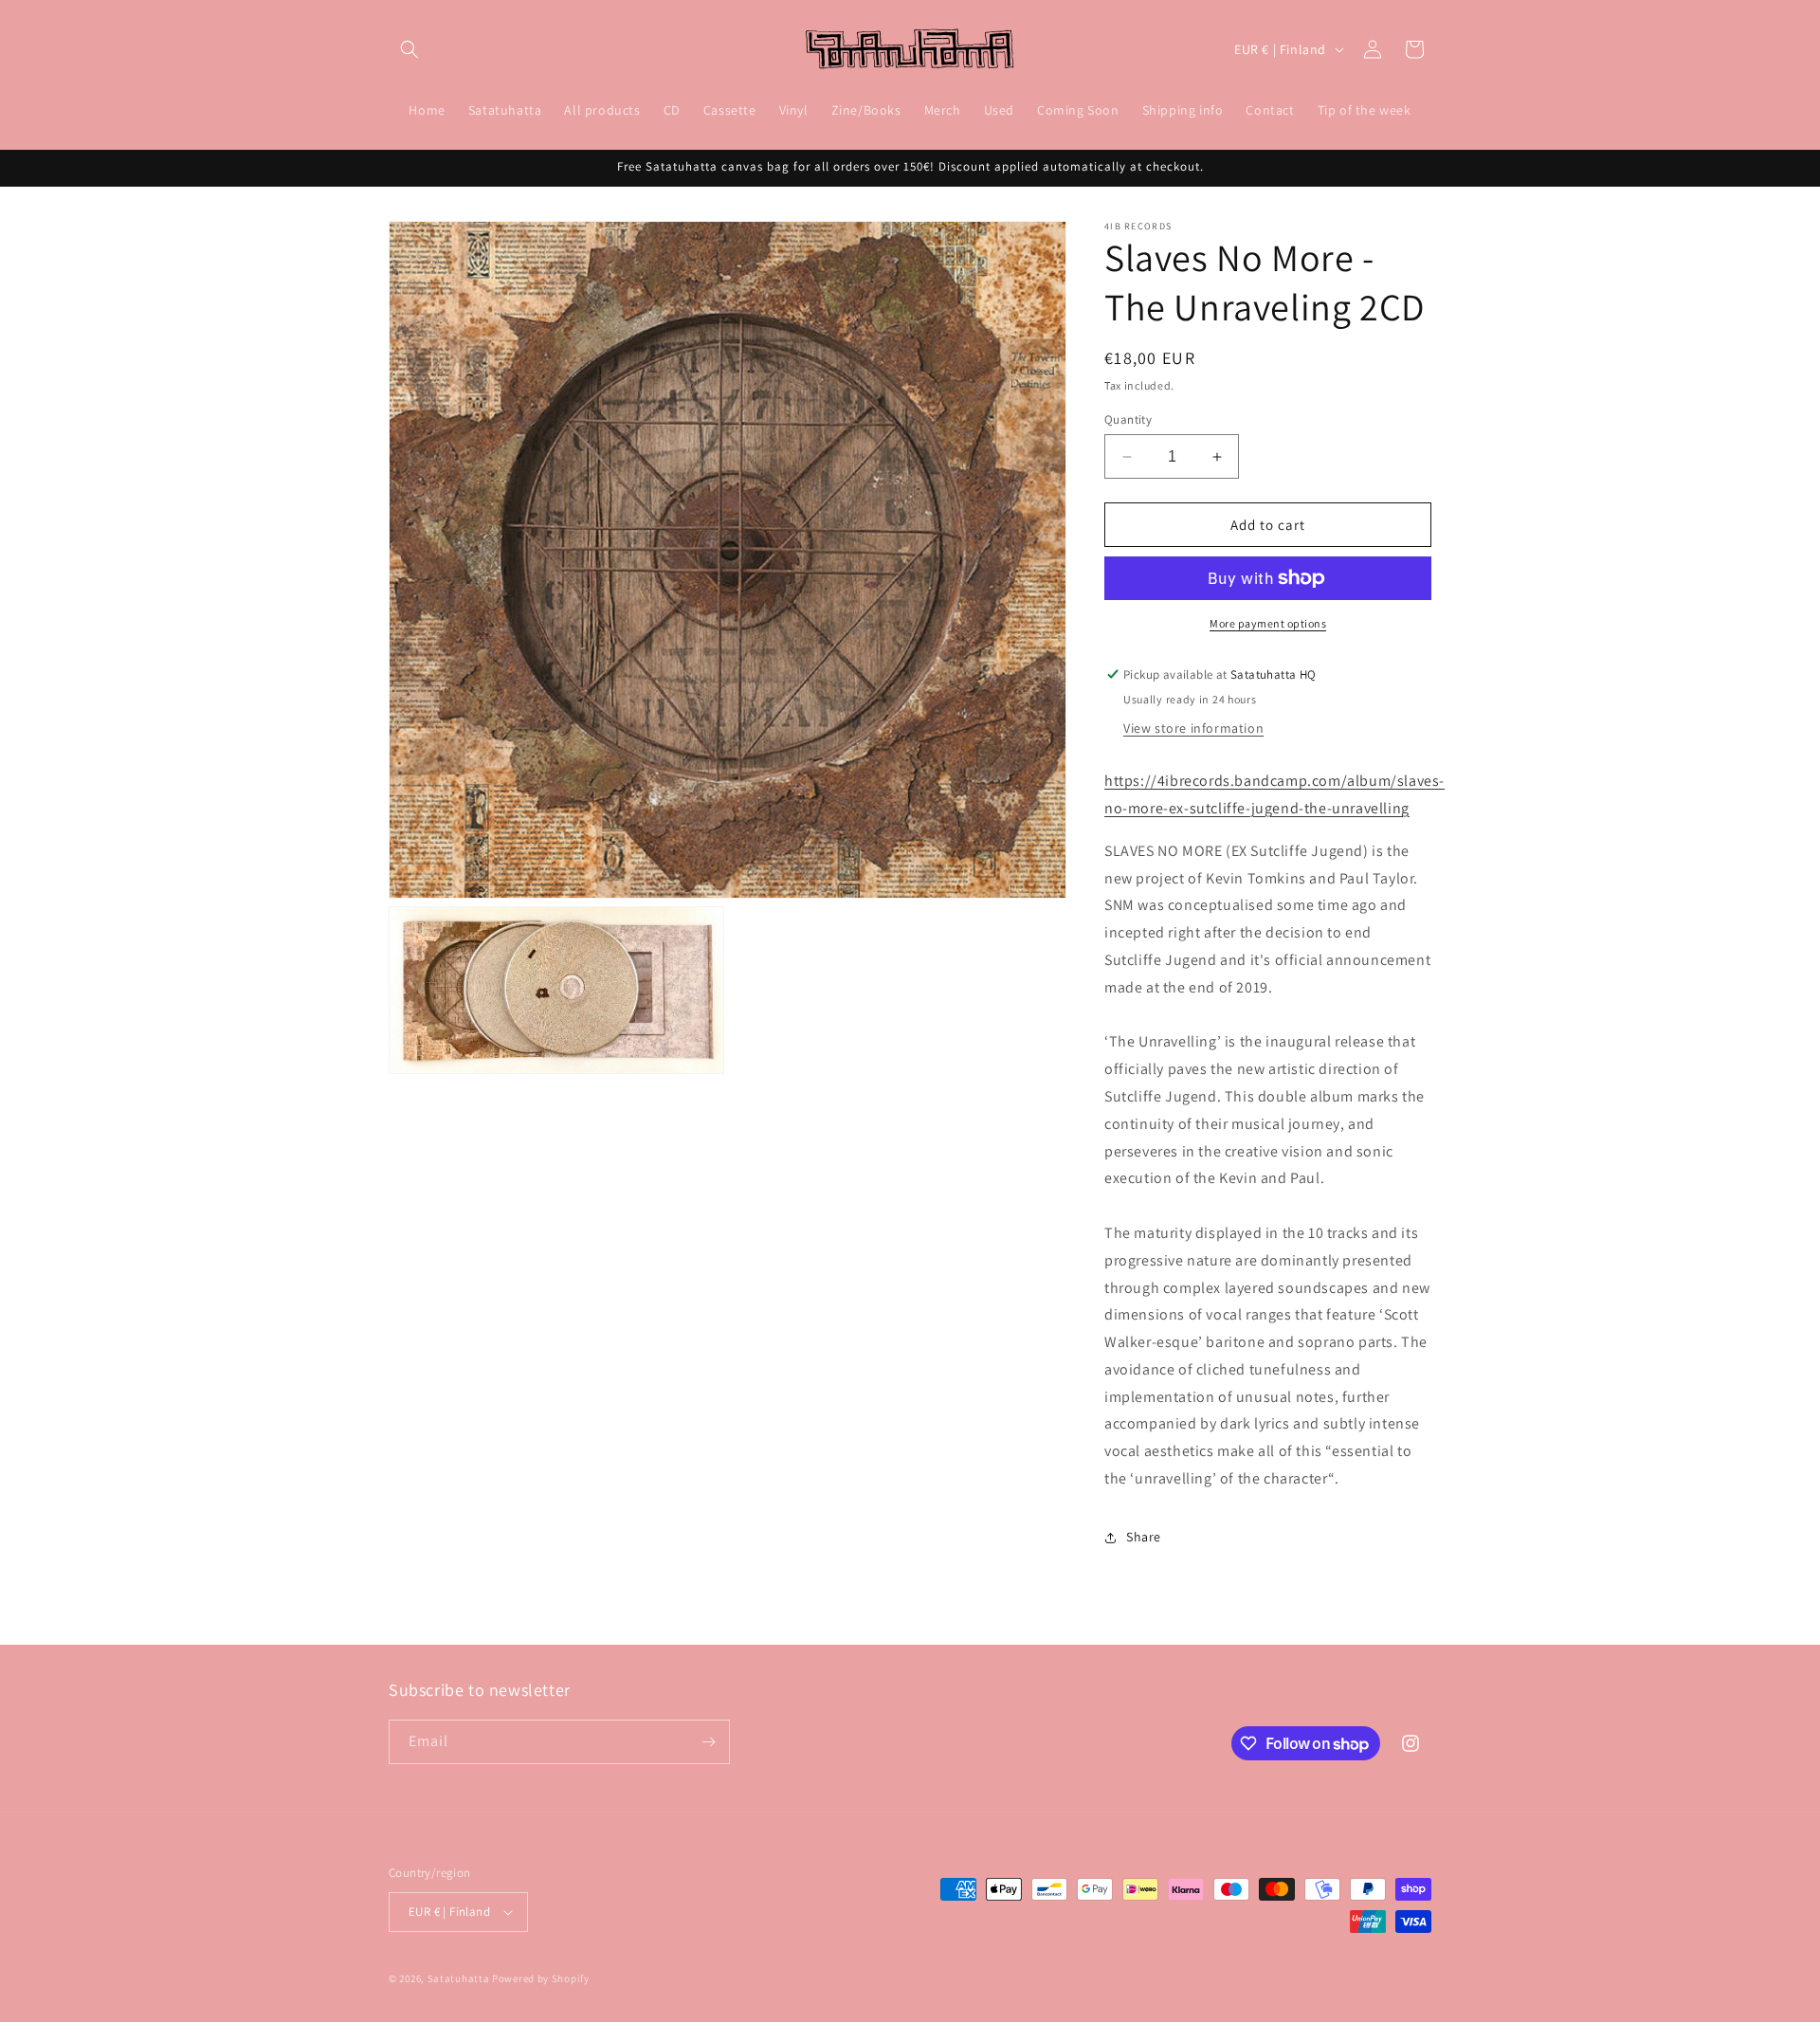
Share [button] (1144, 1537)
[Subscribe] (708, 1742)
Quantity (1128, 419)
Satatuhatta (459, 1978)
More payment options (1268, 623)
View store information (1193, 728)
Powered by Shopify (541, 1978)
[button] (409, 49)
